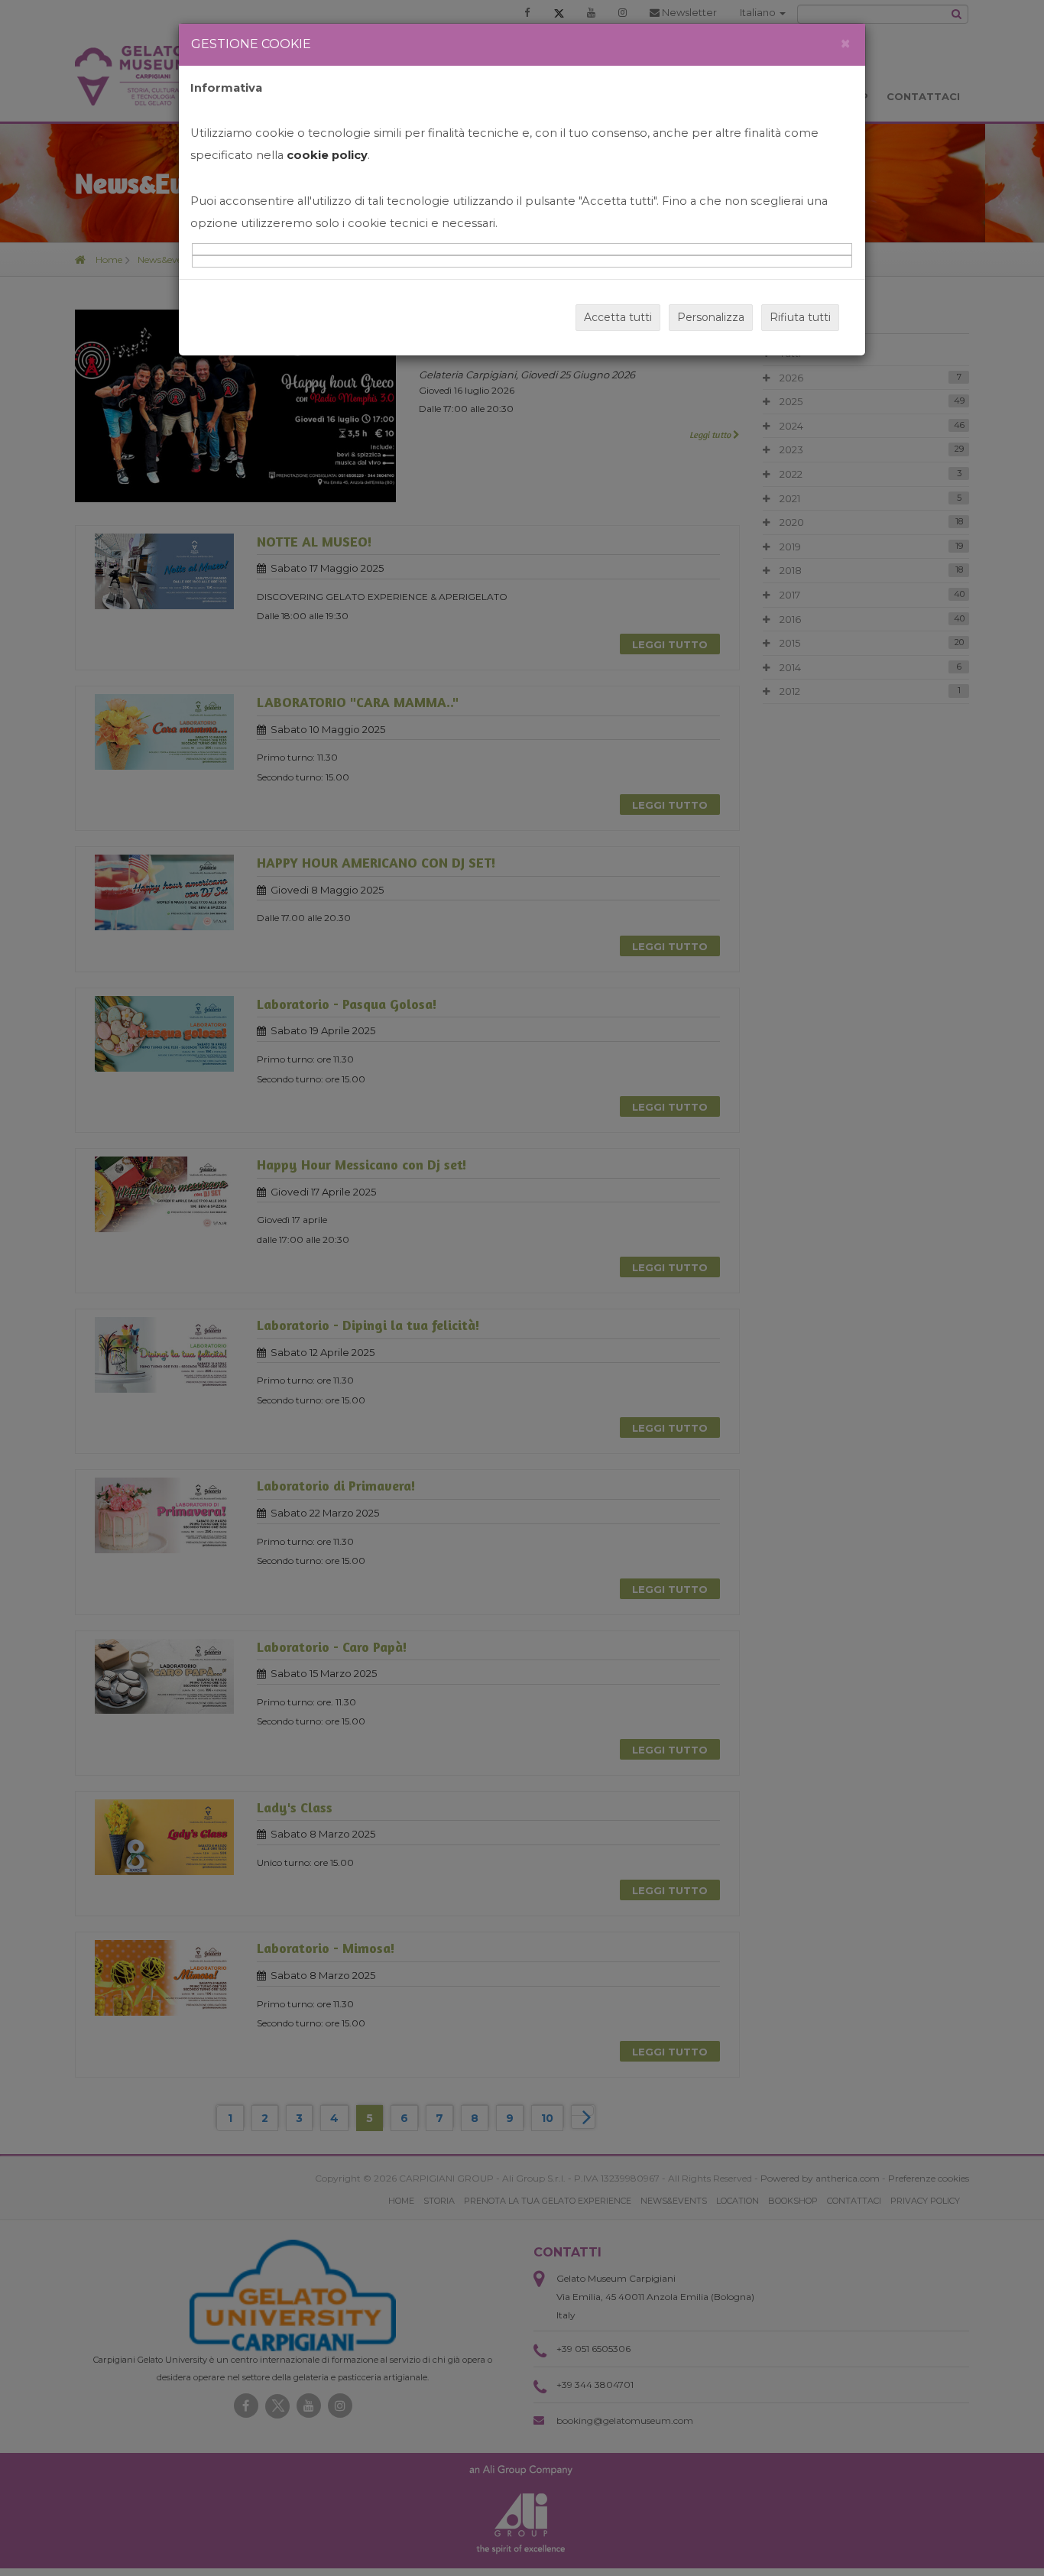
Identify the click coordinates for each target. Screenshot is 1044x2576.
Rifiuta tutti (800, 317)
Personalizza (711, 317)
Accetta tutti (618, 317)
